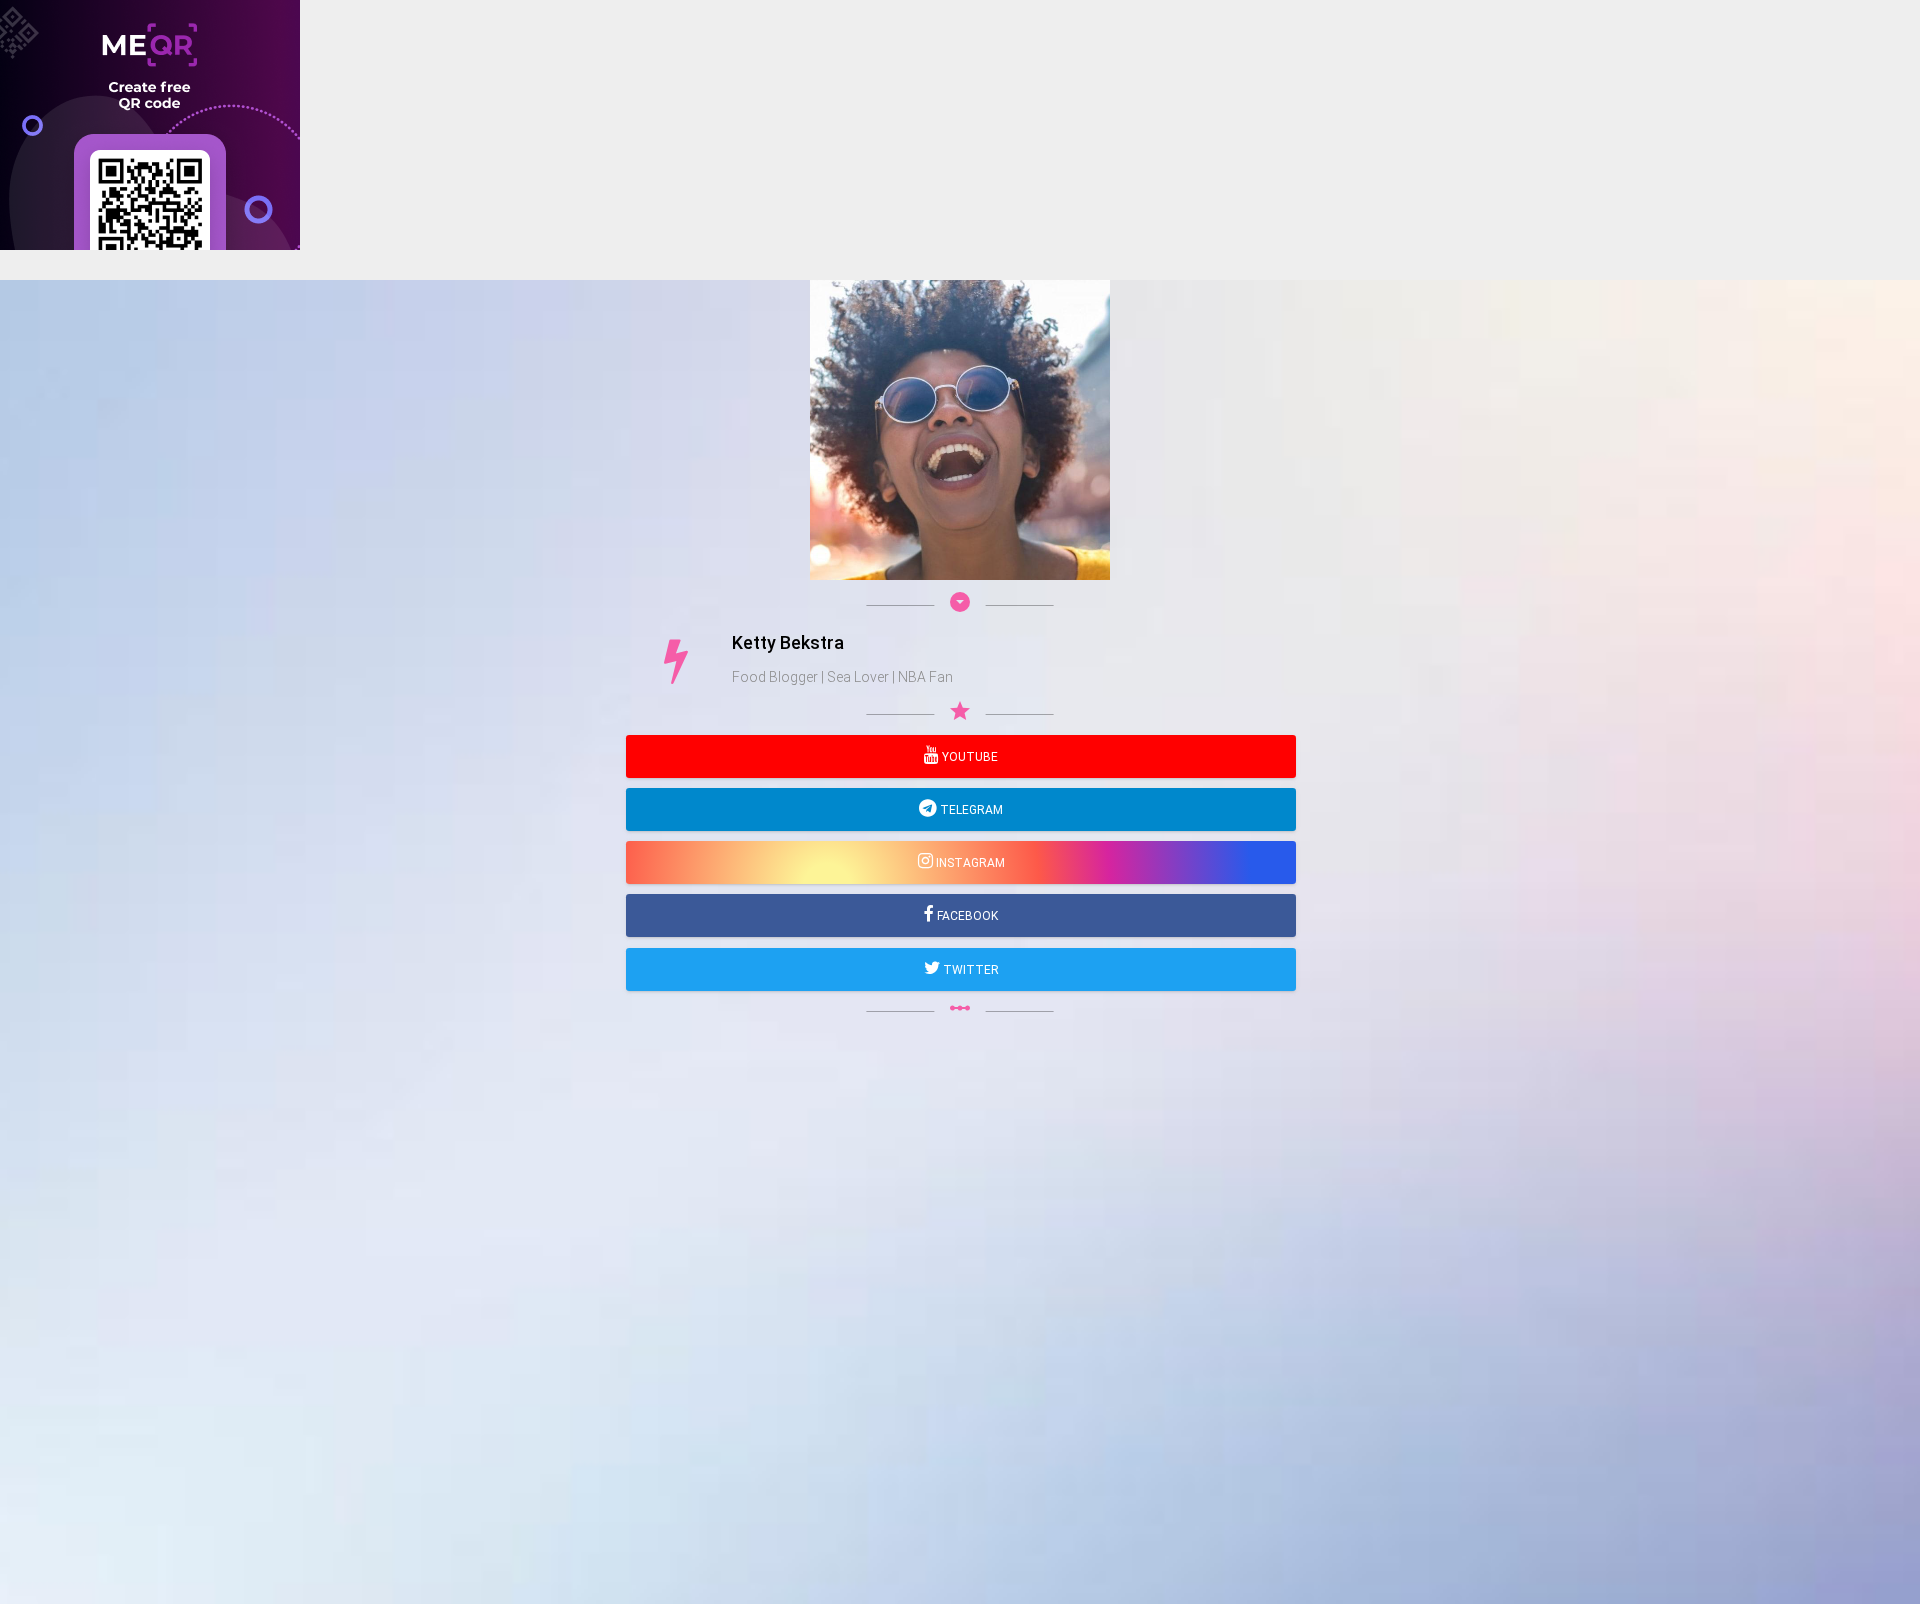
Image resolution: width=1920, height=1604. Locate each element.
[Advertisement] (600, 390)
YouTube (968, 757)
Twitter (969, 970)
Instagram (969, 863)
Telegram (970, 810)
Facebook (966, 916)
